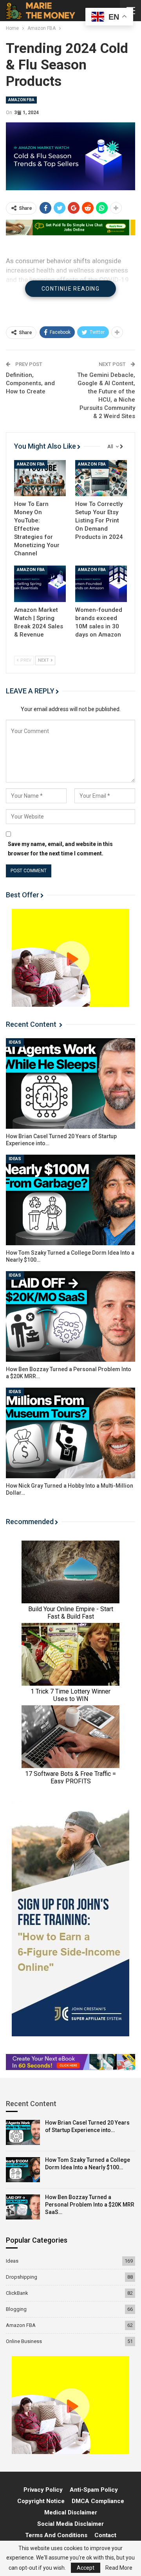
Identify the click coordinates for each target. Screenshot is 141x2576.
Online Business (24, 2341)
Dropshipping (22, 2277)
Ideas (15, 1042)
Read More (119, 2568)
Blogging (16, 2309)
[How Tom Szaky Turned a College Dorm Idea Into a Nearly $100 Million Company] (70, 1200)
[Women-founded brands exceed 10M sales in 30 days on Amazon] (101, 584)
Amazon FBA (21, 100)
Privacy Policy (43, 2490)
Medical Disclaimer (71, 2512)
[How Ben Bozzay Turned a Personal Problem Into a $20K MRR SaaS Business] (70, 1316)
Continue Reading (70, 289)
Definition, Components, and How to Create (30, 383)
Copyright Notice (41, 2501)
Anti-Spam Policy (94, 2490)
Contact (105, 2535)
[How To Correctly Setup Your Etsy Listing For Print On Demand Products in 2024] (101, 478)
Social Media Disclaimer (70, 2524)
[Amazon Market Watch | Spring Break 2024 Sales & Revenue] (40, 584)
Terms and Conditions (56, 2535)
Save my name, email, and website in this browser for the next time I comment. (60, 849)
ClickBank (17, 2293)
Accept (86, 2568)
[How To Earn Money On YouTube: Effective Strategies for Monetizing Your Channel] (40, 478)
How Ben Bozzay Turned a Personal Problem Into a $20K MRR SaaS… (90, 2205)
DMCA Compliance (98, 2501)
